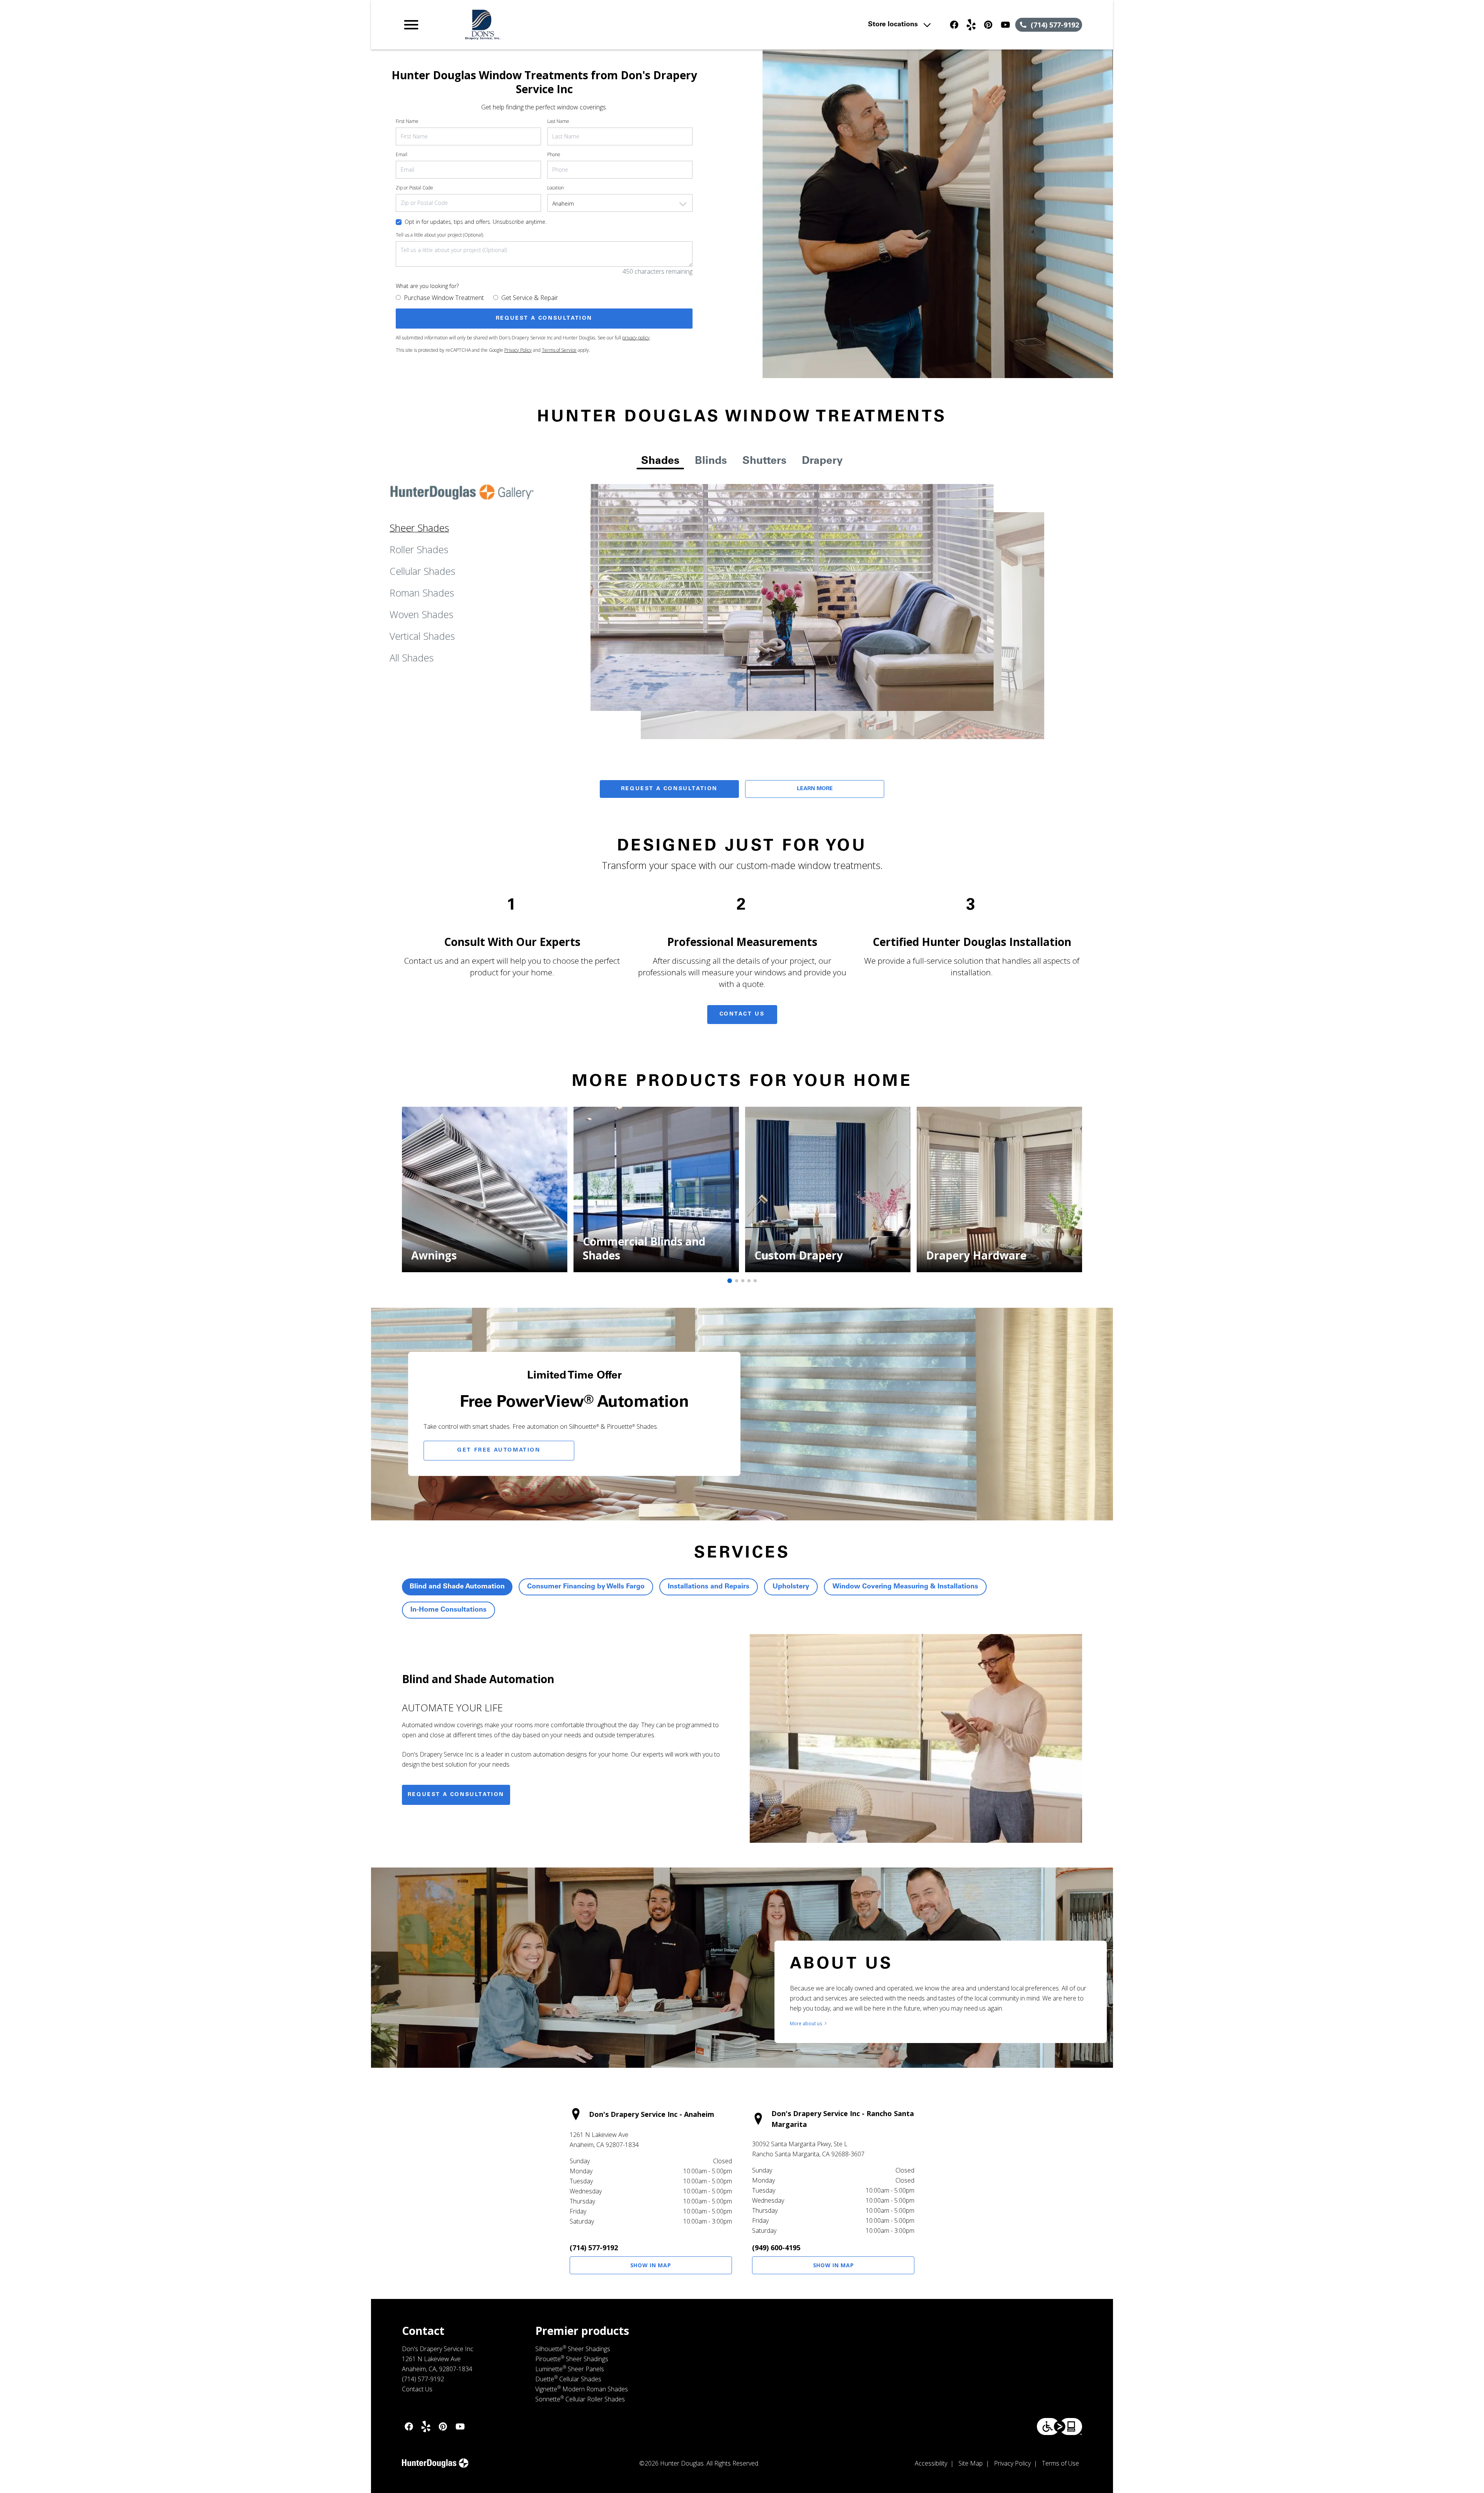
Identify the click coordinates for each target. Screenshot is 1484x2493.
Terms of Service (559, 350)
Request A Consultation (669, 789)
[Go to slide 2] (737, 1281)
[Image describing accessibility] (1059, 2427)
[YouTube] (1005, 25)
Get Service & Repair (530, 298)
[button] (411, 25)
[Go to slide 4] (749, 1281)
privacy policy (636, 338)
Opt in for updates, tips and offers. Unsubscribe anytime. (476, 222)
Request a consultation (456, 1795)
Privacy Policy (518, 350)
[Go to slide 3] (743, 1281)
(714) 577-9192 (594, 2248)
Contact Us (742, 1014)
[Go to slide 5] (755, 1281)
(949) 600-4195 (776, 2248)
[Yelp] (971, 25)
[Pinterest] (988, 25)
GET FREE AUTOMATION (499, 1450)
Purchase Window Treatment (444, 298)
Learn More (815, 789)
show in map (651, 2265)
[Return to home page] (562, 25)
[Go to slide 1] (730, 1281)
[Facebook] (954, 25)
